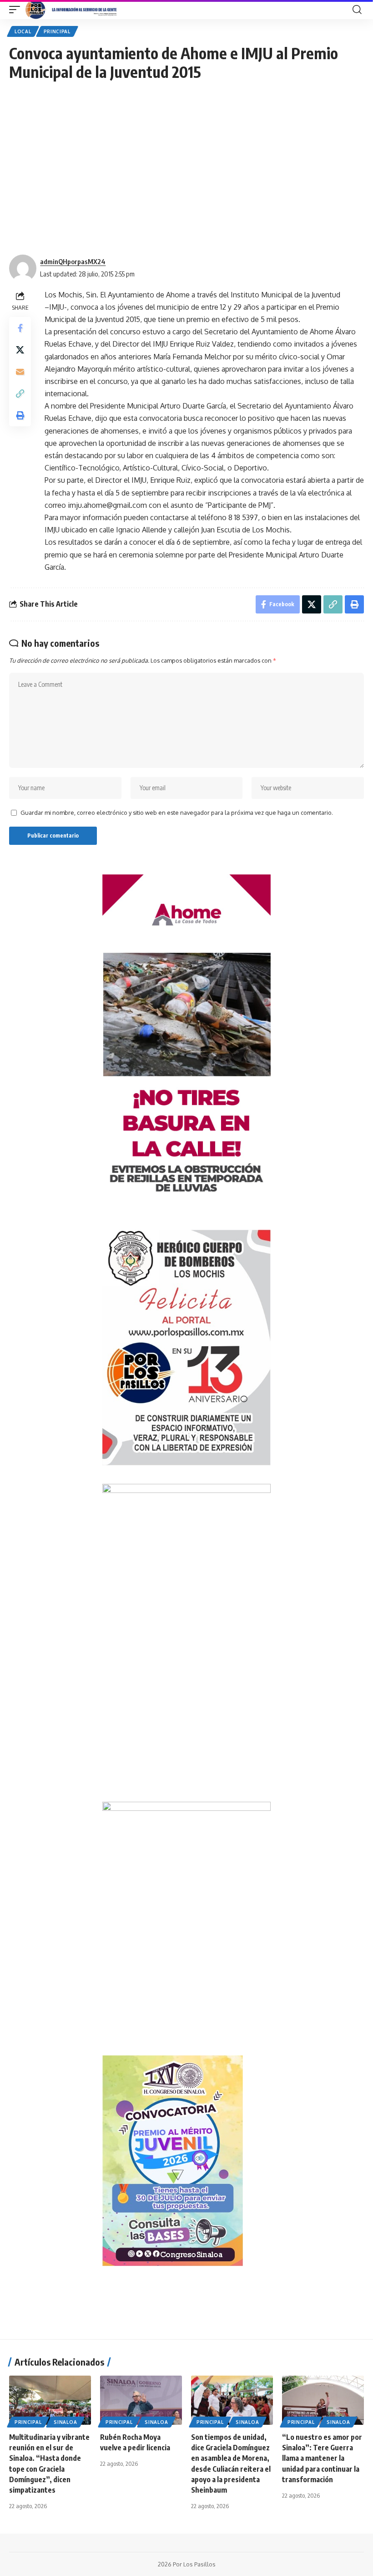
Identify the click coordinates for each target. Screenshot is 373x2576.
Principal (57, 31)
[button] (17, 10)
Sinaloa (65, 2422)
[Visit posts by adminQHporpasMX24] (23, 268)
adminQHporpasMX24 (73, 261)
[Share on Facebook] (20, 328)
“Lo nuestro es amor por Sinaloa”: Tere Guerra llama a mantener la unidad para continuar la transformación (322, 2458)
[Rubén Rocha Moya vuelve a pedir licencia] (141, 2400)
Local (23, 31)
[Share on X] (20, 350)
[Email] (20, 372)
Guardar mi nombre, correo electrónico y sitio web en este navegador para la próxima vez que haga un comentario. (177, 813)
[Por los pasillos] (72, 10)
